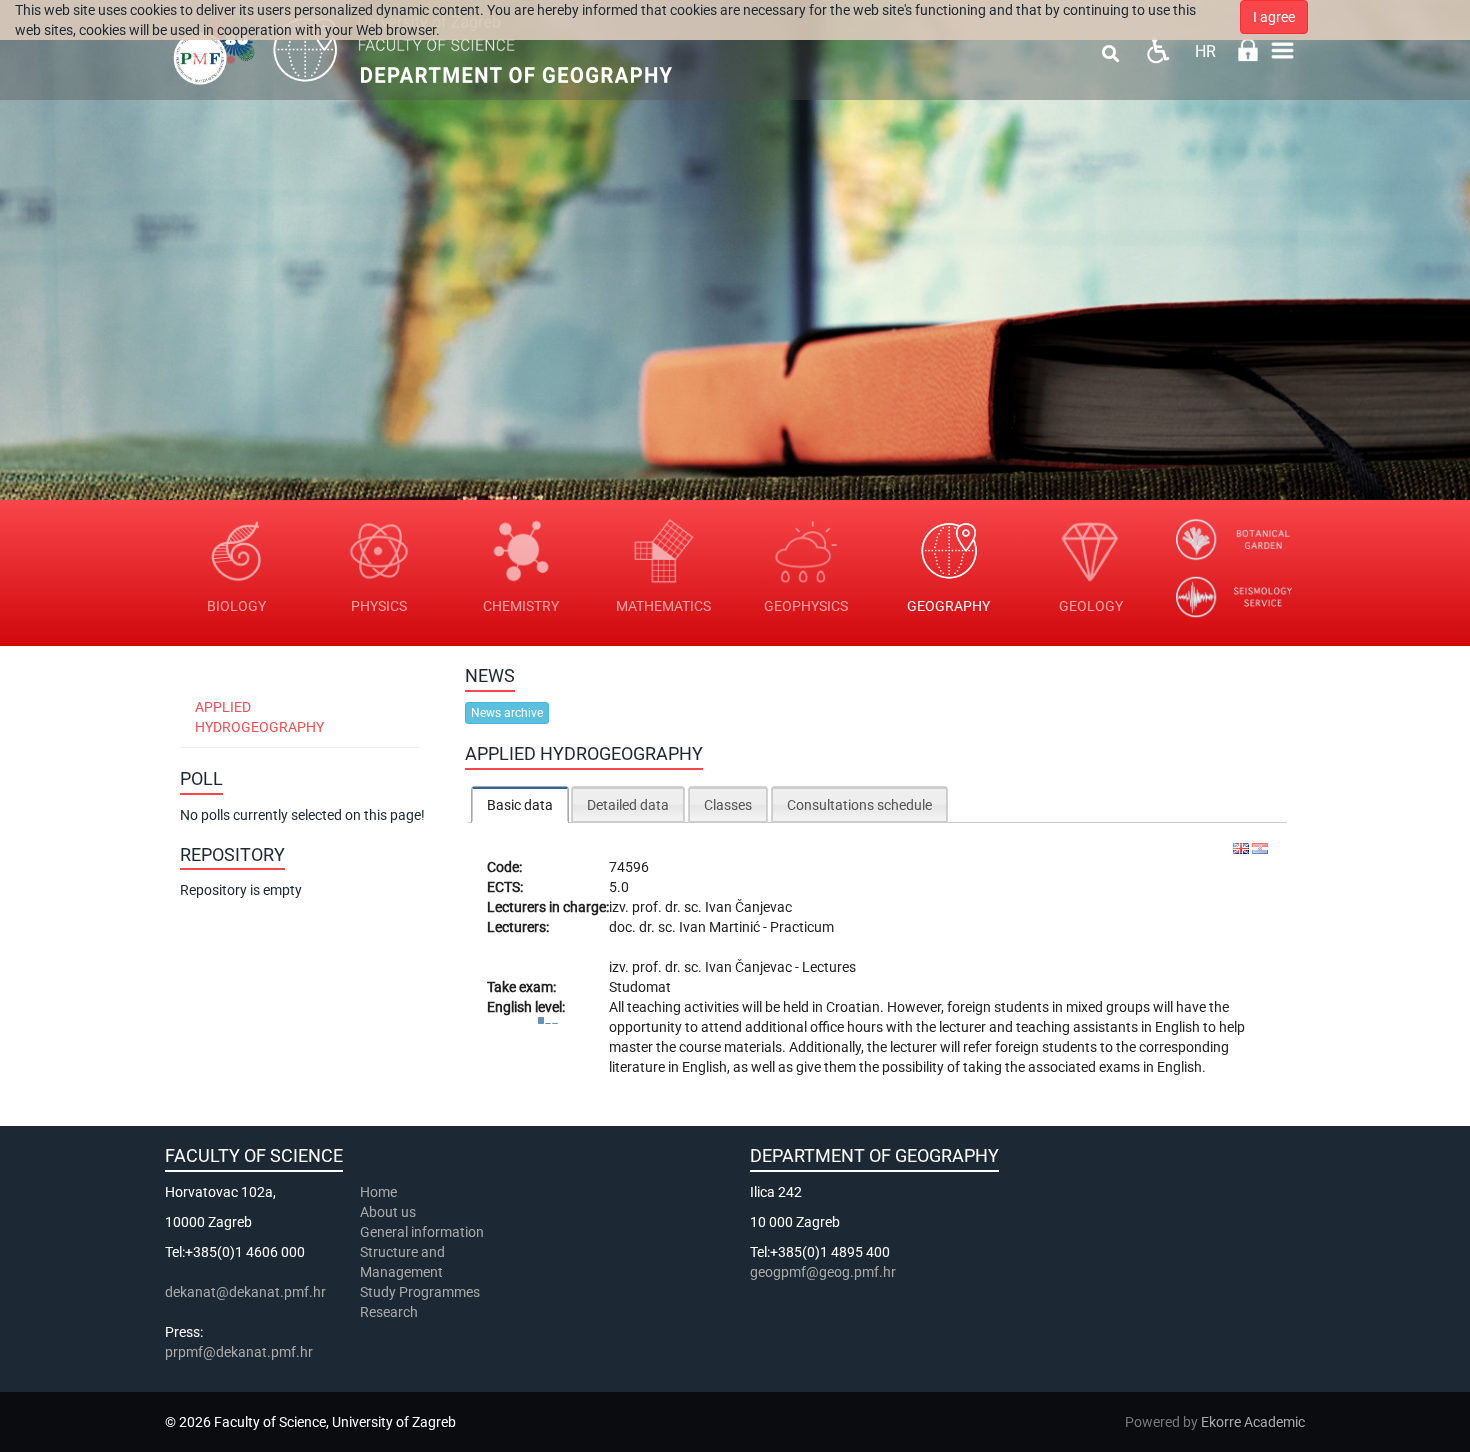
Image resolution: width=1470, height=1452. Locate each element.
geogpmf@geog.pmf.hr (823, 1272)
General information (422, 1232)
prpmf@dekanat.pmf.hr (239, 1352)
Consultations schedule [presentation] (859, 805)
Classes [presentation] (728, 805)
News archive (507, 713)
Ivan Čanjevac (748, 907)
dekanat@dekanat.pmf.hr (245, 1292)
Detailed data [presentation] (628, 805)
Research (390, 1312)
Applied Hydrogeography (259, 717)
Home (378, 1192)
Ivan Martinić (721, 927)
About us (389, 1212)
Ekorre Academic (1253, 1422)
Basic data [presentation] (520, 805)
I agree (1274, 17)
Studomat (640, 987)
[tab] (520, 804)
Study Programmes (420, 1292)
